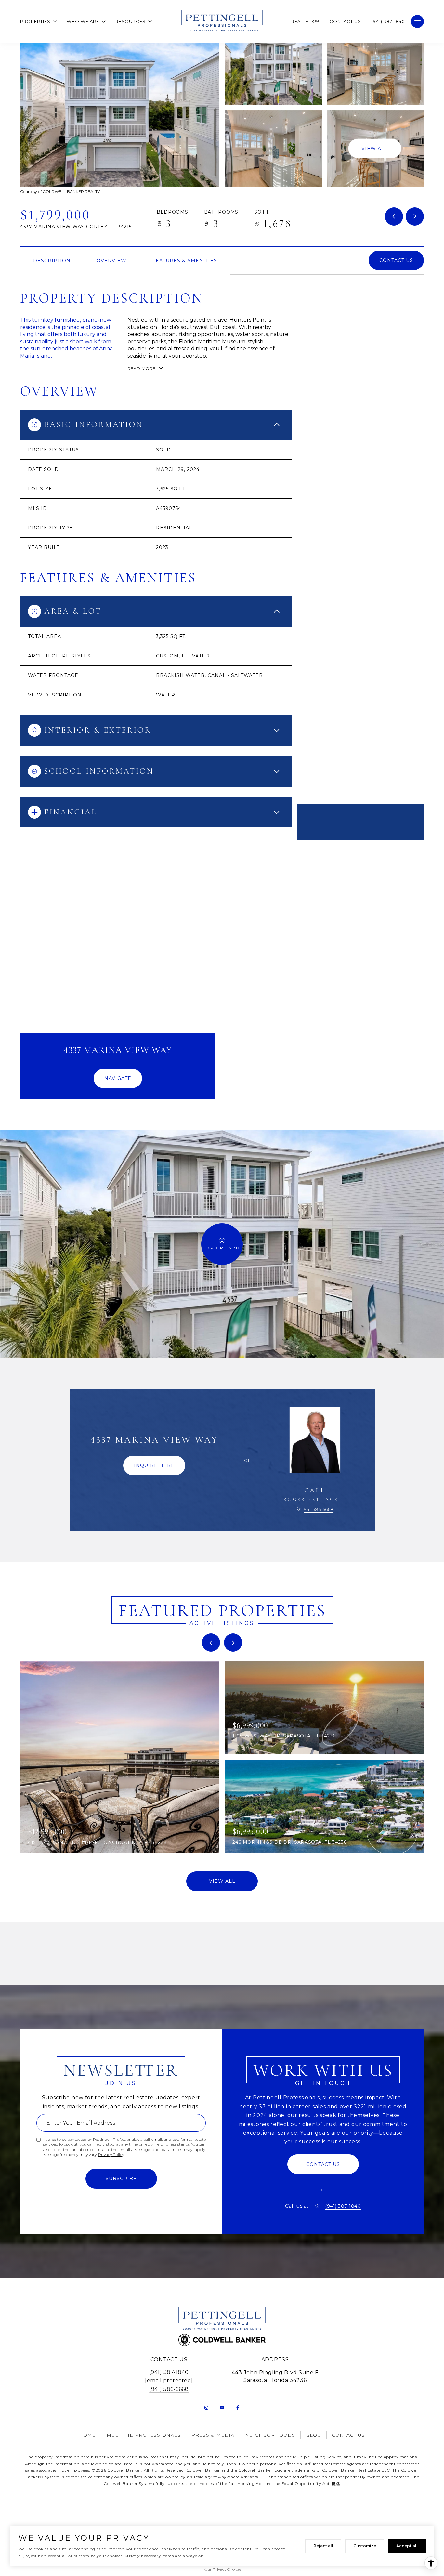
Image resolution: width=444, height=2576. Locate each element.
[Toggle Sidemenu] (417, 21)
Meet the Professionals (144, 2435)
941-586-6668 (319, 1509)
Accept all (407, 2546)
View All (375, 148)
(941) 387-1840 (388, 21)
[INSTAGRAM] (206, 2408)
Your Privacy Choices (222, 2569)
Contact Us (345, 21)
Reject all (323, 2546)
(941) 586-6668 (169, 2389)
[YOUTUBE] (222, 2408)
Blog (313, 2435)
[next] (233, 1643)
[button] (396, 260)
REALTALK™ (305, 21)
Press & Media (213, 2435)
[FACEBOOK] (238, 2408)
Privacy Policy (111, 2155)
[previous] (211, 1643)
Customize (365, 2546)
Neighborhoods (270, 2435)
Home (87, 2435)
